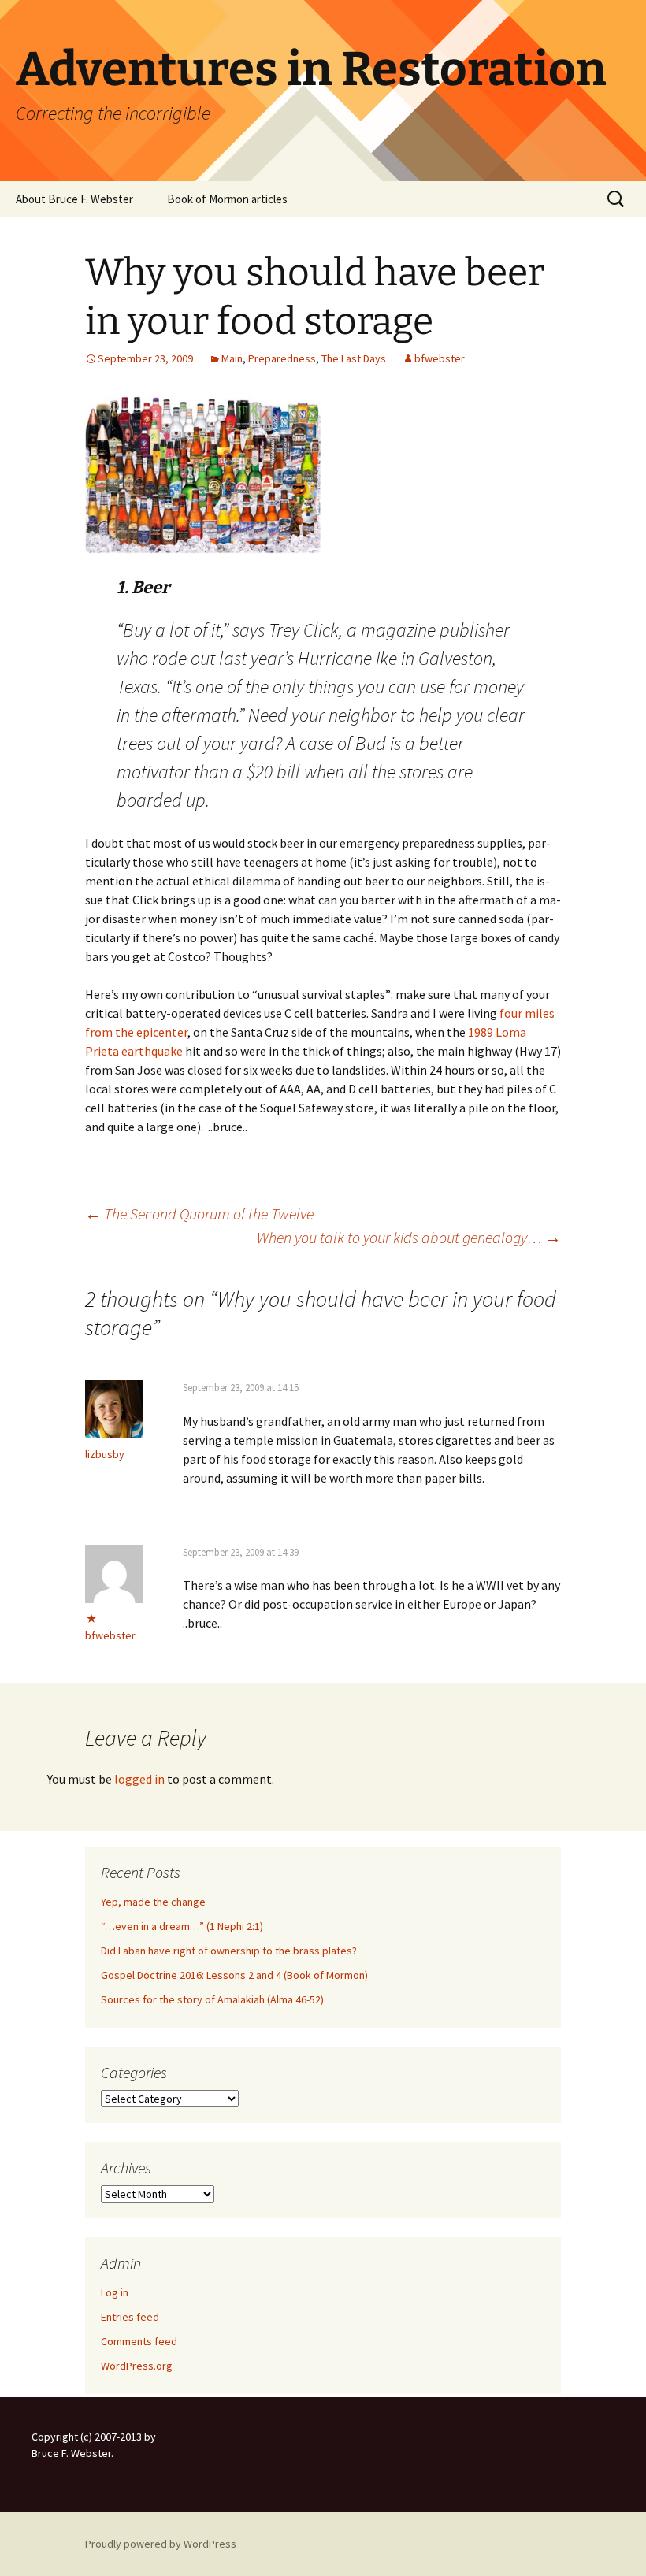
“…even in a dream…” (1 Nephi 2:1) (182, 1926)
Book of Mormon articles (227, 199)
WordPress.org (137, 2366)
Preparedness (282, 358)
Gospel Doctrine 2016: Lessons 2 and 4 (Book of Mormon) (234, 1975)
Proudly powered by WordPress (161, 2544)
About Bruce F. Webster (74, 199)
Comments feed (139, 2341)
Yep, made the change (153, 1902)
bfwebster (440, 358)
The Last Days (354, 358)
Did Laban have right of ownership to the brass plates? (229, 1951)
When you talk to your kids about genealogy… (409, 1237)
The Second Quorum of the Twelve (199, 1214)
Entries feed (130, 2317)
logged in (139, 1779)
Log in (115, 2292)
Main (232, 358)
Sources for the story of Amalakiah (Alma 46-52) (212, 1999)
